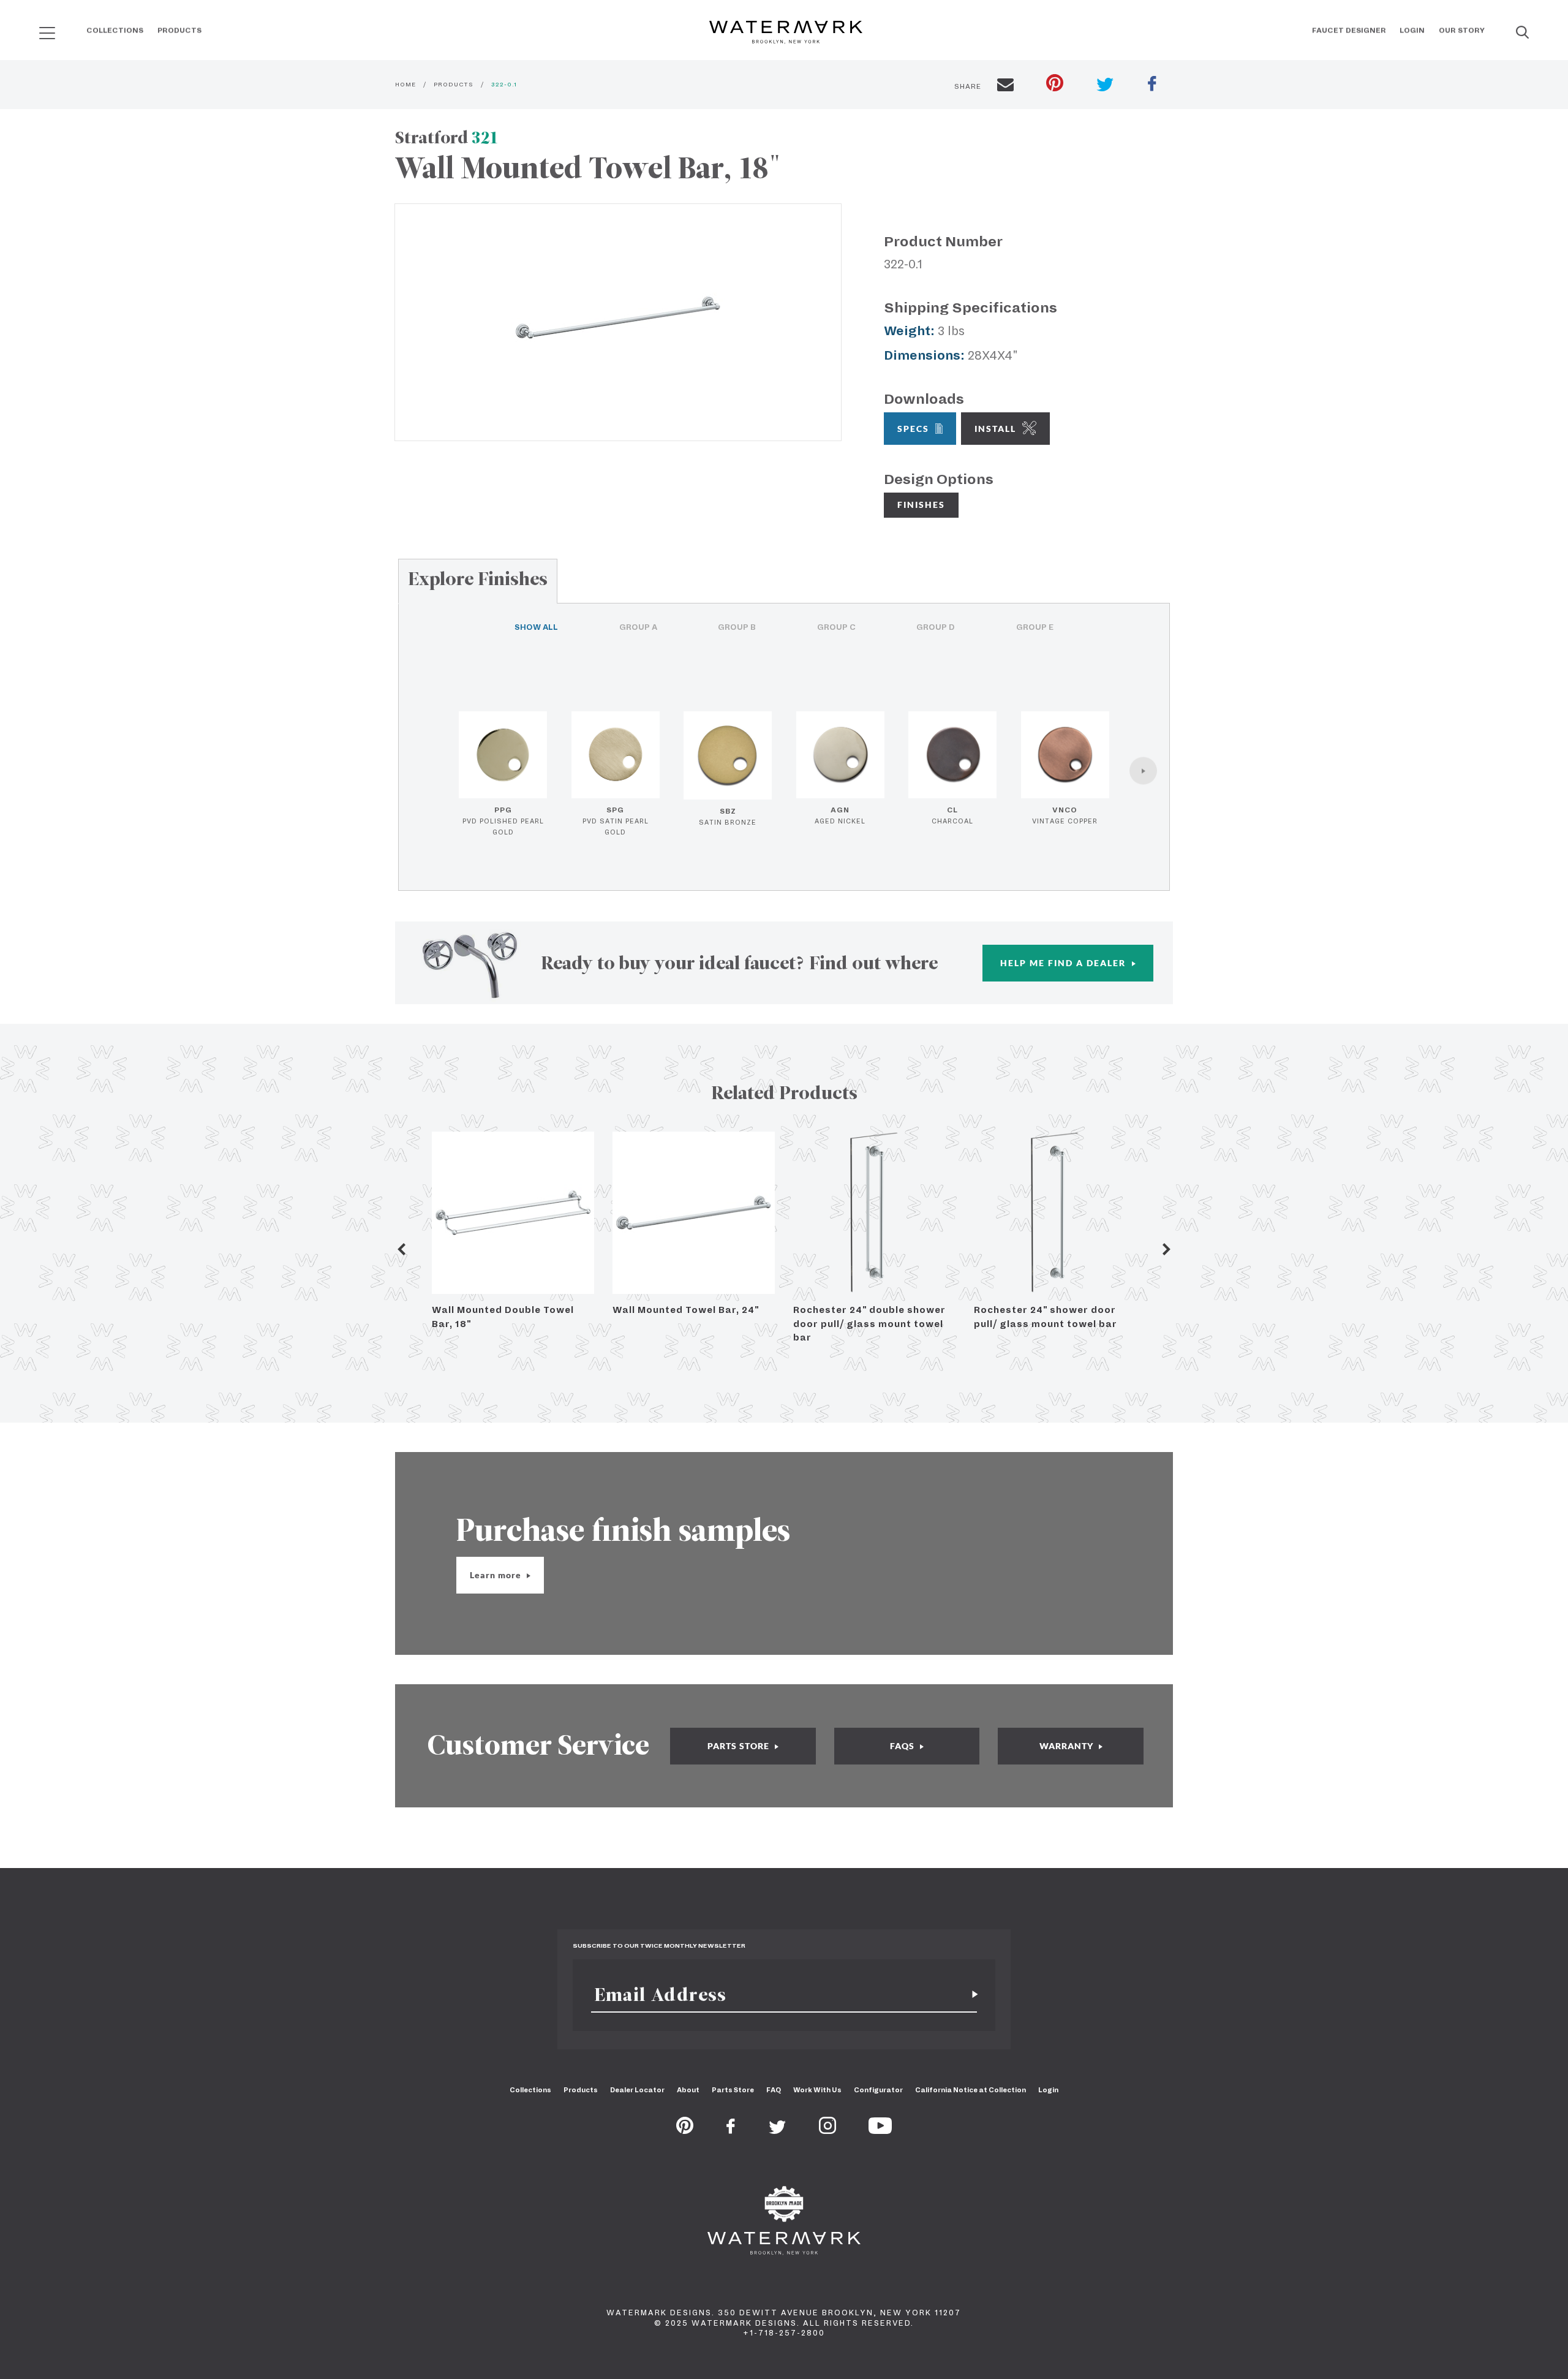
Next (1167, 1249)
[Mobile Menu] (47, 33)
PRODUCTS (454, 84)
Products (179, 30)
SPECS (913, 429)
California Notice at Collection (971, 2090)
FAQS (903, 1746)
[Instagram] (827, 2130)
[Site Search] (1522, 33)
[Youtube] (880, 2130)
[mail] (1005, 86)
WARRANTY (1068, 1746)
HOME (405, 84)
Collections (115, 30)
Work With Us (817, 2090)
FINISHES (921, 505)
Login (1412, 30)
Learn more (497, 1575)
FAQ (774, 2090)
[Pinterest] (685, 2130)
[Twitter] (778, 2130)
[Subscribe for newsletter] (970, 1995)
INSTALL (995, 429)
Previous (401, 1249)
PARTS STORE (740, 1746)
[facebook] (1152, 85)
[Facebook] (731, 2130)
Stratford (447, 138)
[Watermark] (786, 33)
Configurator (878, 2090)
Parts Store (733, 2090)
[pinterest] (1055, 84)
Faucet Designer (1349, 30)
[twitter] (1105, 86)
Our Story (1462, 30)
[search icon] (36, 28)
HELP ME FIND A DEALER (1065, 963)
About (688, 2090)
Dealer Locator (637, 2090)
